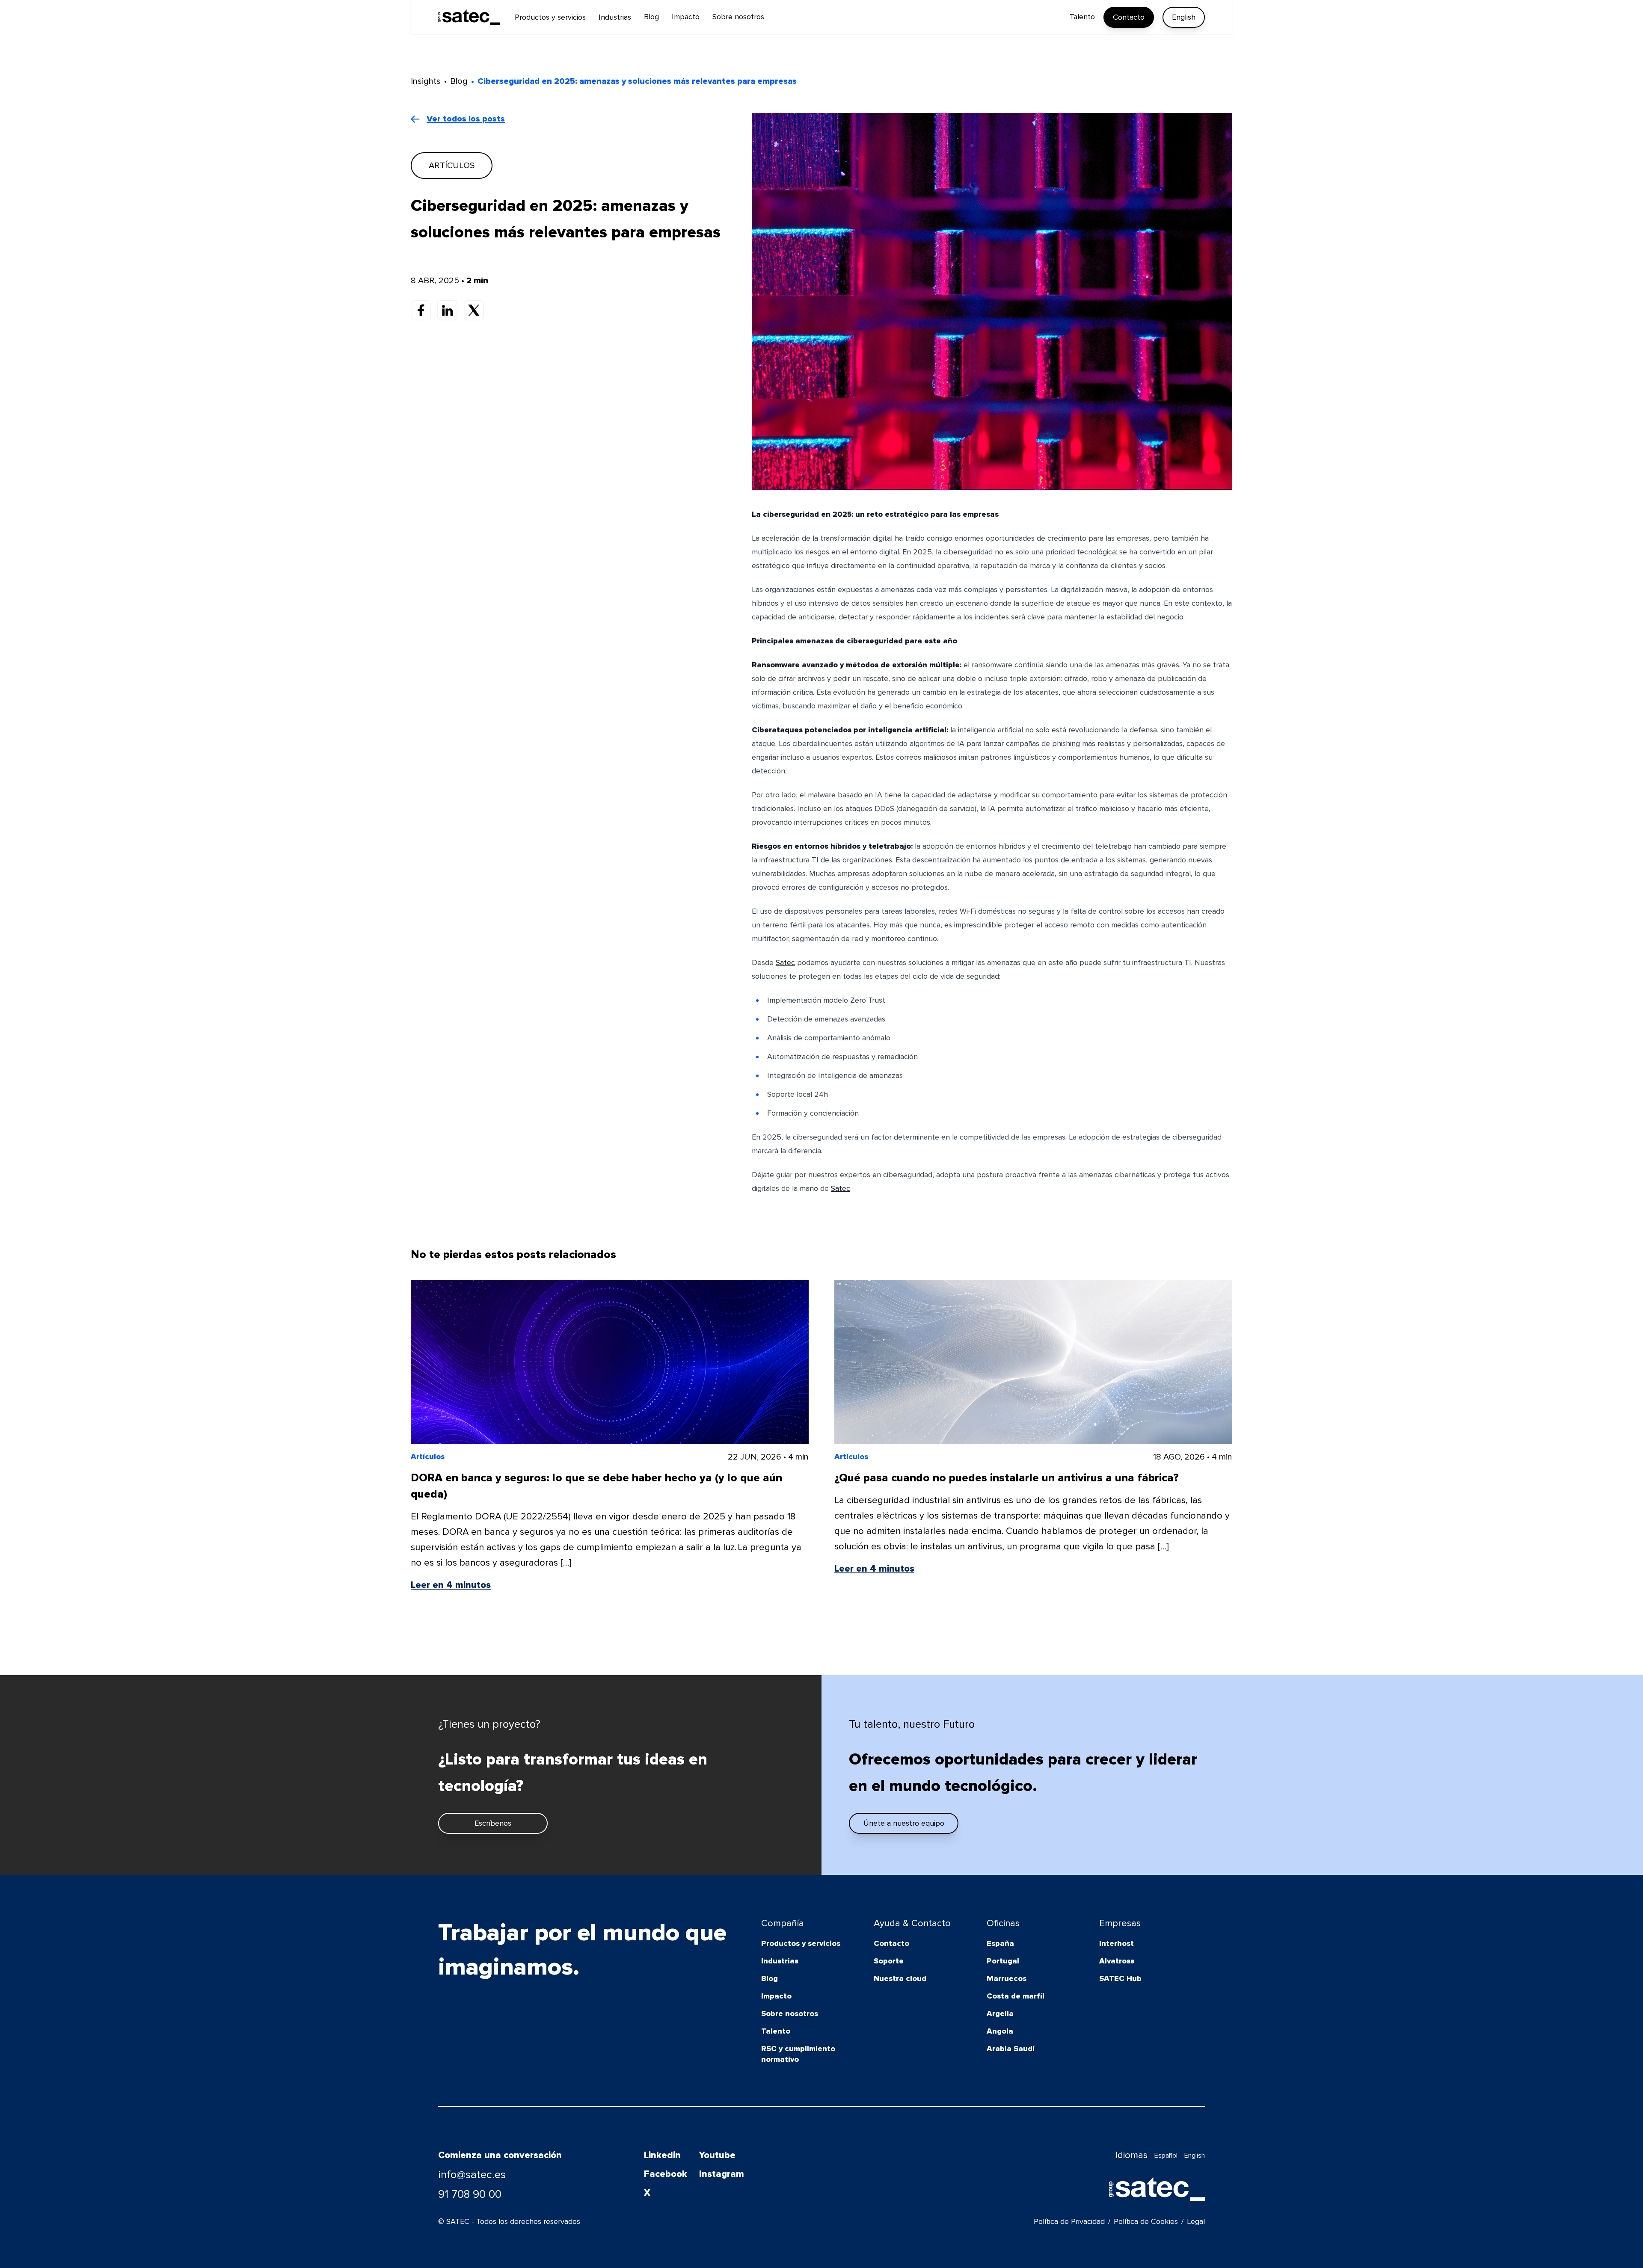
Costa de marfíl (1016, 1996)
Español (1166, 2155)
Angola (1000, 2031)
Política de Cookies (1146, 2221)
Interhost (1117, 1943)
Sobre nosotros (790, 2013)
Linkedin (662, 2155)
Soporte (889, 1961)
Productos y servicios (801, 1943)
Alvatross (1117, 1961)
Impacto (776, 1996)
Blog (770, 1978)
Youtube (717, 2155)
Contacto (1129, 17)
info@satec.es (472, 2175)
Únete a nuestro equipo (904, 1823)
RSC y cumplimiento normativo (798, 2054)
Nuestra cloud (900, 1978)
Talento (776, 2031)
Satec (785, 962)
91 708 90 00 (470, 2194)
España (1000, 1943)
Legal (1196, 2221)
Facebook (666, 2174)
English (1184, 17)
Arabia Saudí (1011, 2049)
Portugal (1003, 1961)
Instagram (722, 2174)
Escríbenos (493, 1823)
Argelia (1000, 2013)
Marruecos (1007, 1978)
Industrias (780, 1961)
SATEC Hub (1120, 1978)
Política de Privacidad (1069, 2221)
